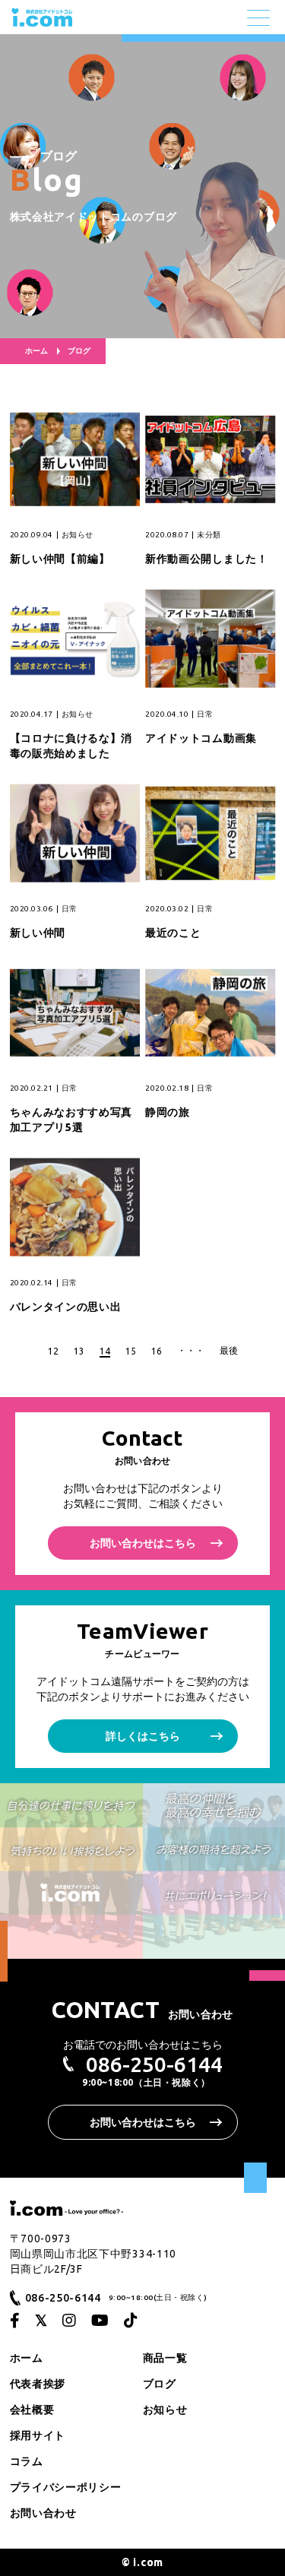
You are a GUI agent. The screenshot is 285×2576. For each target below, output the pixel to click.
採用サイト (38, 2435)
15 (131, 1351)
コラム (27, 2461)
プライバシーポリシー (66, 2487)
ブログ (160, 2384)
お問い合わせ (43, 2513)
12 (53, 1351)
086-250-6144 (154, 2064)
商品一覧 (165, 2358)
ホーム (36, 351)
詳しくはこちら (143, 1736)
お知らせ (165, 2410)
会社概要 (32, 2410)
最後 (229, 1350)
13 (79, 1351)
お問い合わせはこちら (143, 1543)
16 (157, 1351)
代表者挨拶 (38, 2384)
